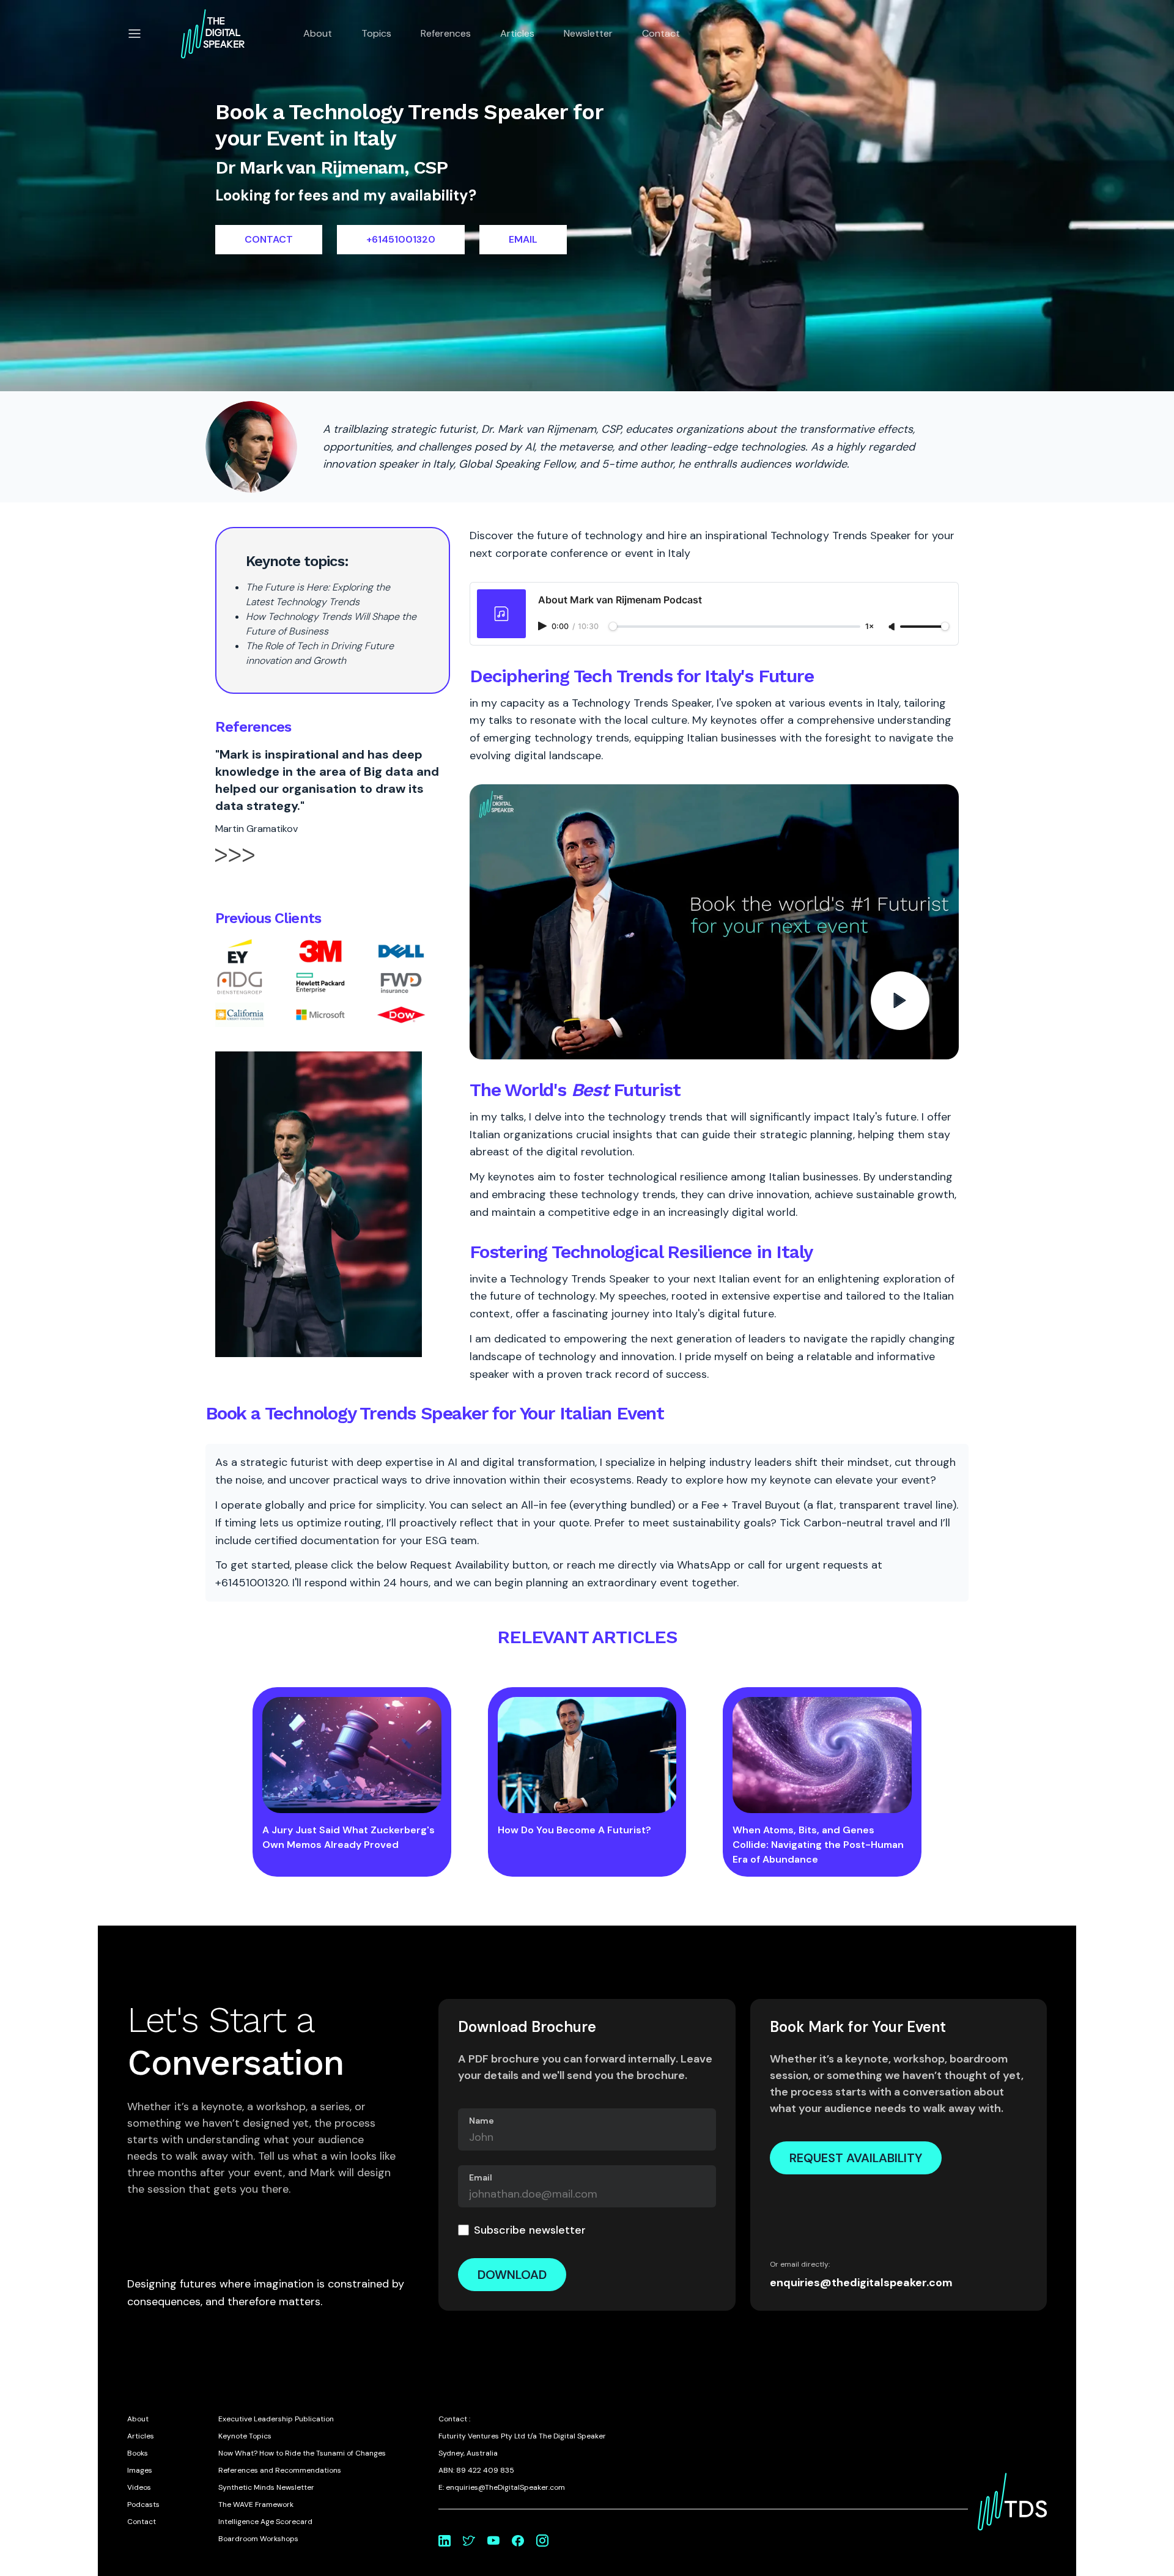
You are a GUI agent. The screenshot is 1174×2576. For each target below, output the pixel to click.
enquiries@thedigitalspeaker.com (861, 2283)
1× (869, 627)
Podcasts (143, 2504)
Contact (661, 33)
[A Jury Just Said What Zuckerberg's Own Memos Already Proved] (352, 1755)
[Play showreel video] (714, 922)
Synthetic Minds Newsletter (266, 2487)
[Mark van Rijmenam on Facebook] (518, 2541)
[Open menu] (135, 34)
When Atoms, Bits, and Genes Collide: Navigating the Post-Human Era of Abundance (818, 1845)
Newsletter (588, 33)
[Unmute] (893, 627)
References (446, 33)
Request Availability (856, 2158)
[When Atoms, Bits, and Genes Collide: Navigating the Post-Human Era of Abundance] (822, 1755)
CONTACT (269, 239)
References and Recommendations (280, 2470)
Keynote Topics (245, 2436)
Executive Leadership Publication (276, 2419)
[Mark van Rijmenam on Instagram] (542, 2541)
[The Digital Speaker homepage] (213, 34)
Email (481, 2177)
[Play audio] (544, 626)
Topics (376, 33)
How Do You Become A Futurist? (574, 1830)
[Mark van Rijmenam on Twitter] (469, 2541)
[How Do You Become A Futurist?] (587, 1755)
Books (138, 2453)
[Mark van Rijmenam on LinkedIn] (445, 2541)
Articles (517, 33)
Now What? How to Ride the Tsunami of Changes (302, 2453)
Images (140, 2470)
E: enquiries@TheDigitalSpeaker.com (502, 2487)
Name (482, 2121)
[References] (235, 866)
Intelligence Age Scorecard (265, 2522)
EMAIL (523, 239)
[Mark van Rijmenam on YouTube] (493, 2541)
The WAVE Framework (256, 2504)
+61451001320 (401, 239)
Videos (139, 2487)
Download (512, 2275)
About (318, 33)
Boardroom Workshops (258, 2539)
